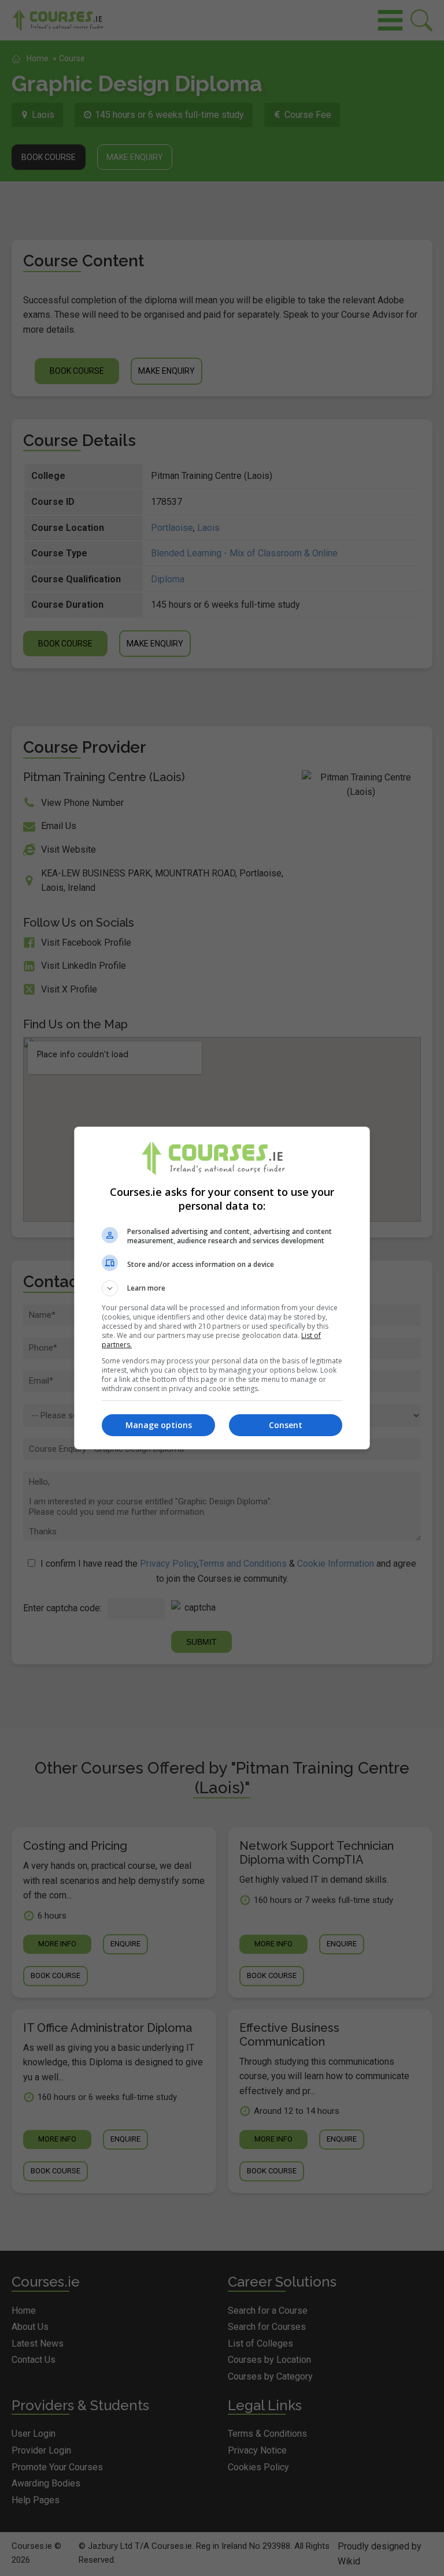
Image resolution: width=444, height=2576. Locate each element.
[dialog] (222, 1288)
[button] (222, 1288)
